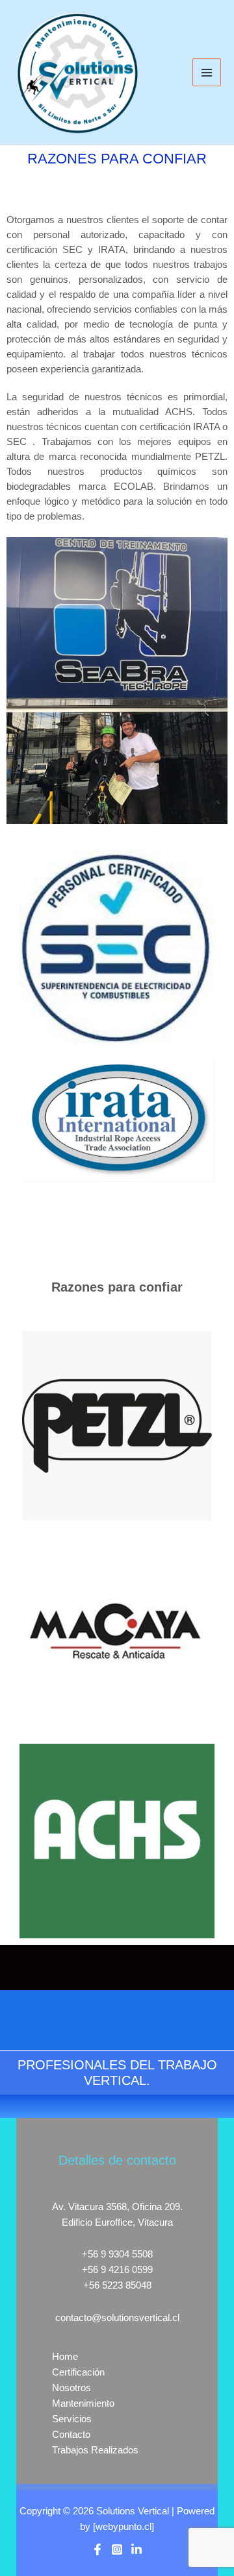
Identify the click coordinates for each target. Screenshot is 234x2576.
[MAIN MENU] (207, 73)
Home (65, 2357)
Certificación (78, 2372)
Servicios (72, 2419)
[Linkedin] (136, 2549)
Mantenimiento (83, 2403)
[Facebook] (97, 2549)
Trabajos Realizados (95, 2450)
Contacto (71, 2435)
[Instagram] (117, 2549)
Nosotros (71, 2388)
